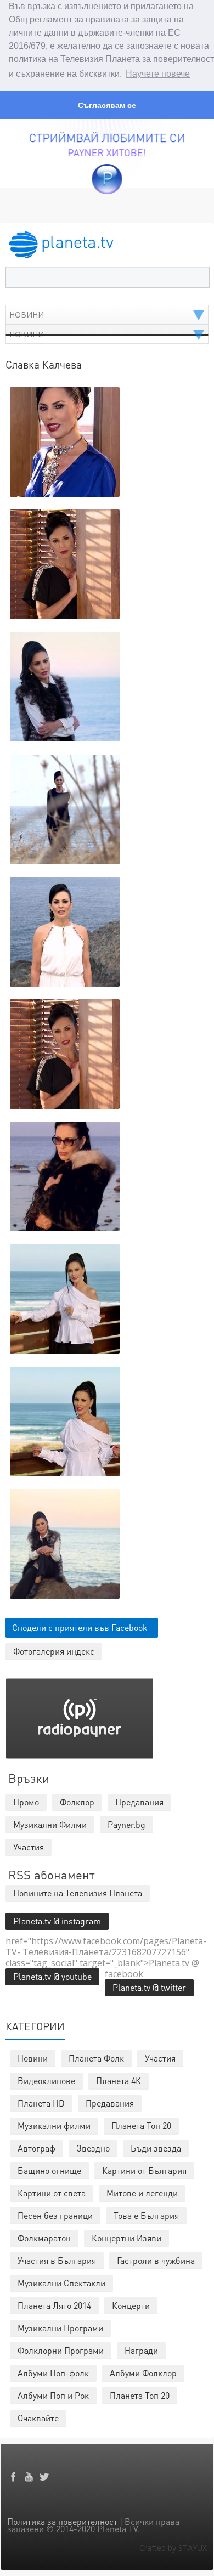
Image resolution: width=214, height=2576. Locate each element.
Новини (33, 2058)
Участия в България (57, 2260)
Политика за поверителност (62, 2521)
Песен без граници (55, 2215)
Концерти (131, 2305)
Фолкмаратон (44, 2238)
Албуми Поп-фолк (53, 2373)
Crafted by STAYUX (173, 2548)
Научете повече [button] (158, 74)
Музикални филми (54, 2125)
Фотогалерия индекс (54, 1651)
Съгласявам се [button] (107, 105)
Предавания (110, 2103)
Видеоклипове (46, 2080)
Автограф (36, 2148)
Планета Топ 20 (141, 2125)
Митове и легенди (142, 2193)
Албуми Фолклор (143, 2373)
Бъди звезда (156, 2148)
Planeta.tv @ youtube (52, 1976)
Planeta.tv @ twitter (149, 1987)
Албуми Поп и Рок (53, 2395)
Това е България (146, 2215)
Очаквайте (38, 2418)
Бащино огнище (49, 2170)
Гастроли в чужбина (156, 2260)
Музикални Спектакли (61, 2283)
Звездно (93, 2148)
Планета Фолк (96, 2058)
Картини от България (144, 2170)
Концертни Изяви (126, 2238)
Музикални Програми (60, 2328)
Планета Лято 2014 (54, 2305)
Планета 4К (119, 2080)
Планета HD (41, 2103)
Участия (160, 2058)
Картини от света (52, 2193)
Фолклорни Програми (61, 2350)
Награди (141, 2350)
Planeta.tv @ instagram (57, 1921)
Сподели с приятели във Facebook (80, 1627)
